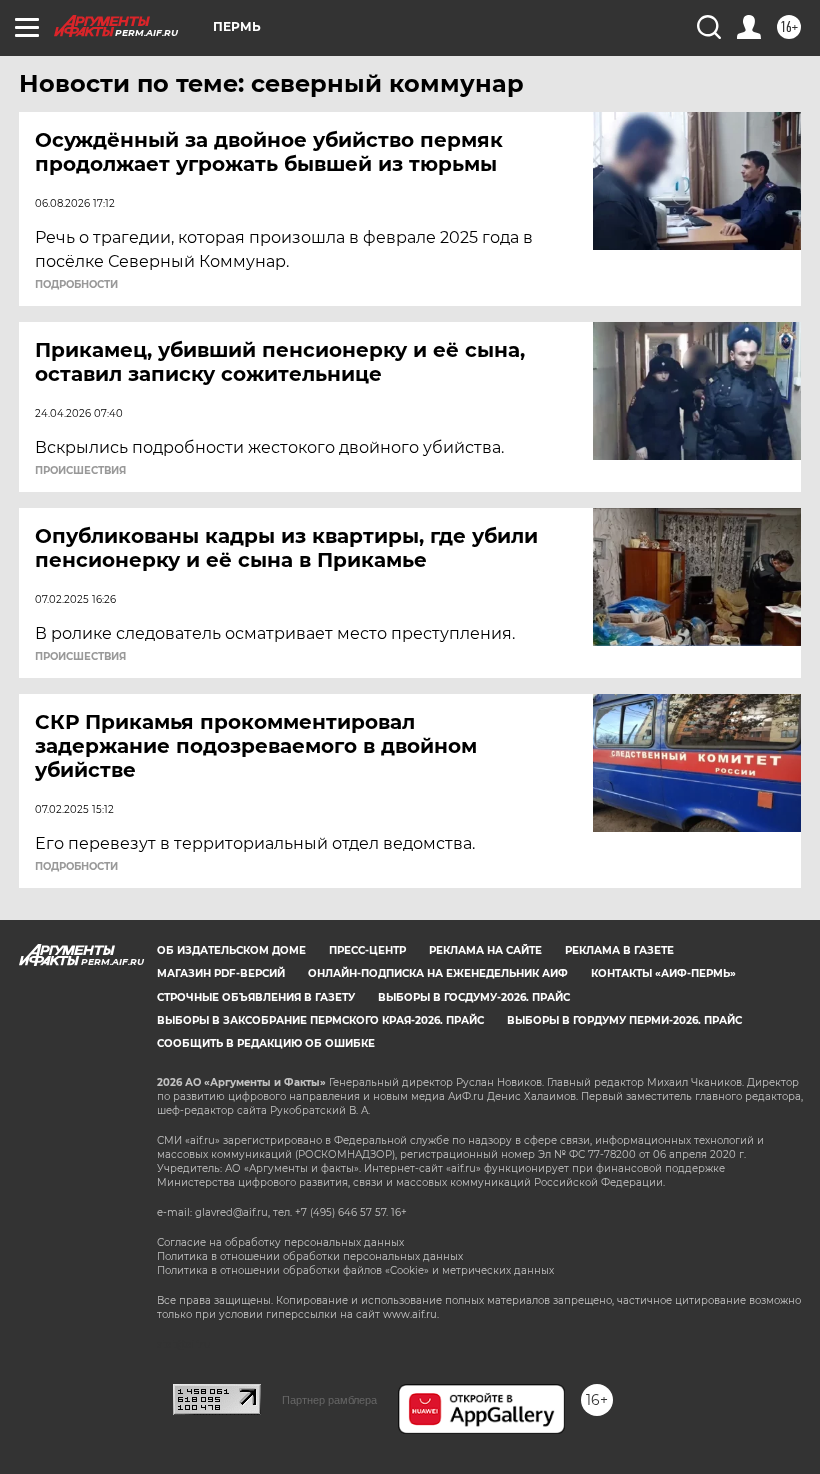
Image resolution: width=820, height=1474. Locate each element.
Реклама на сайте (485, 950)
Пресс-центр (367, 950)
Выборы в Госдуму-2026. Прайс (474, 997)
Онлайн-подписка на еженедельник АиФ (438, 973)
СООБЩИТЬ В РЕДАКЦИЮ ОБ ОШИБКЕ (266, 1043)
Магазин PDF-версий (221, 973)
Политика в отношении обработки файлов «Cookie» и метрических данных (355, 1270)
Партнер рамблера (329, 1400)
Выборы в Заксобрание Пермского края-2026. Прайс (320, 1020)
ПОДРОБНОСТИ (76, 285)
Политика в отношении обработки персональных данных (310, 1256)
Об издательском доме (231, 950)
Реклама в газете (619, 950)
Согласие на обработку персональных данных (280, 1242)
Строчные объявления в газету (256, 997)
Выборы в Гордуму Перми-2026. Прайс (624, 1020)
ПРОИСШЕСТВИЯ (80, 471)
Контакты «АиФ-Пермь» (663, 973)
